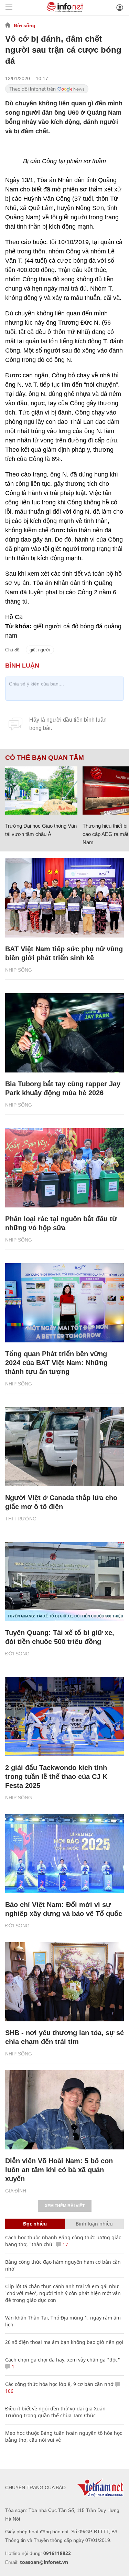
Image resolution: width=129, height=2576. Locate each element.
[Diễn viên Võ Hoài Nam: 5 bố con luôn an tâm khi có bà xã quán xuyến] (64, 2110)
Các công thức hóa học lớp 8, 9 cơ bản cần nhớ (59, 2384)
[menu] (9, 7)
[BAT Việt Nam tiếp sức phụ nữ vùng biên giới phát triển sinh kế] (64, 898)
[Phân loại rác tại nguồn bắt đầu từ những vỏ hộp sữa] (64, 1168)
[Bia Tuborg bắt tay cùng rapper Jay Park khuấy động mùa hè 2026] (64, 1033)
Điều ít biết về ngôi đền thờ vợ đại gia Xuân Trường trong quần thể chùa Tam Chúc (55, 2412)
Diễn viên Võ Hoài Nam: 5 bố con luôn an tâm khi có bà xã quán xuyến (59, 2170)
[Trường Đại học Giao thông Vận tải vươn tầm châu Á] (41, 790)
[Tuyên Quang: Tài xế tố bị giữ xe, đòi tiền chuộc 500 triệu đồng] (64, 1582)
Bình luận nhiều (94, 2224)
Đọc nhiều (35, 2224)
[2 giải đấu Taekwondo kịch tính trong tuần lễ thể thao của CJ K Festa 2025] (64, 1717)
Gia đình (16, 2191)
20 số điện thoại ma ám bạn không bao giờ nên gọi (64, 2342)
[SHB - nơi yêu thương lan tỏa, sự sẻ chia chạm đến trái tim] (64, 1982)
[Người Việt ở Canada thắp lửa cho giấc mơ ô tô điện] (64, 1447)
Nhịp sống (19, 970)
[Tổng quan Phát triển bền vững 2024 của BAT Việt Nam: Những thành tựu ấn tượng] (64, 1303)
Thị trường (21, 1519)
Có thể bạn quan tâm (45, 758)
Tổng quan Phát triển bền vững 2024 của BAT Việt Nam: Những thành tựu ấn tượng (56, 1363)
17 (65, 2244)
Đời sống (25, 25)
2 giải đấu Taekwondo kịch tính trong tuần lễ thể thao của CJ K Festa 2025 (56, 1777)
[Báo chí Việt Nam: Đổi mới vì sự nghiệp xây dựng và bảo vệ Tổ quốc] (64, 1854)
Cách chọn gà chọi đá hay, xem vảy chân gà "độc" (63, 2360)
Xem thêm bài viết (65, 2206)
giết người (40, 650)
